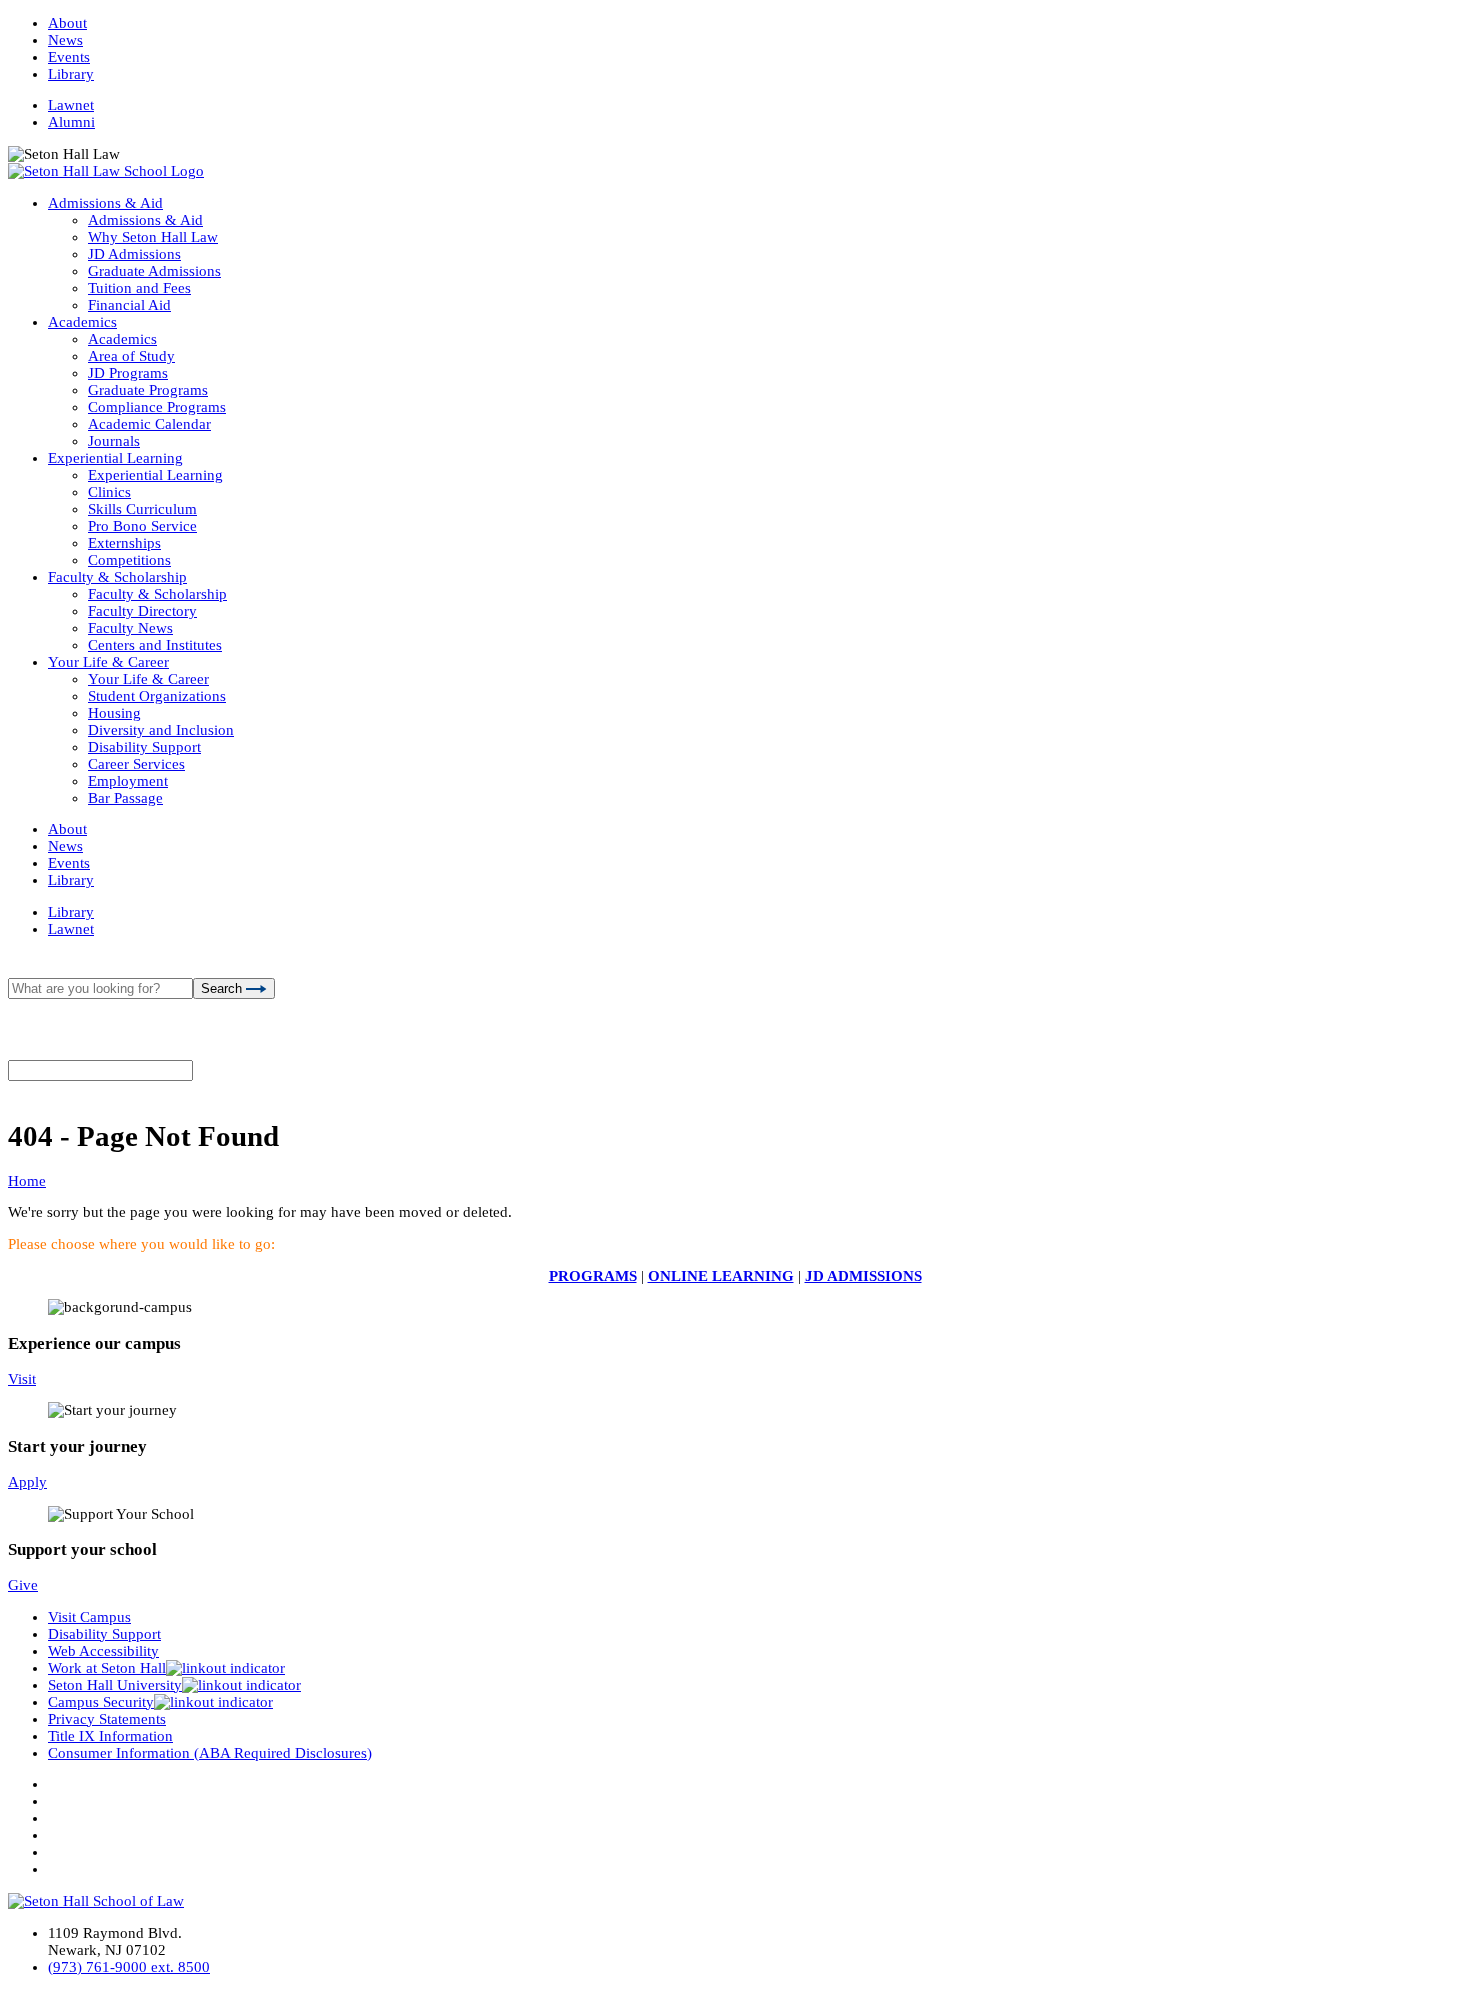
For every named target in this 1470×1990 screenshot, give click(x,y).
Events (69, 57)
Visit (22, 1379)
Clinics (109, 492)
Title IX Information (110, 1736)
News (65, 40)
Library (71, 74)
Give (23, 1585)
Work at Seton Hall (107, 1668)
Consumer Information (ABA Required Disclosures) (210, 1753)
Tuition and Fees (139, 288)
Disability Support (144, 747)
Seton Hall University (115, 1685)
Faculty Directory (142, 611)
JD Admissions (134, 254)
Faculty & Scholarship (117, 577)
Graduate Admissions (154, 271)
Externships (124, 543)
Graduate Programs (148, 390)
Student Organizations (157, 696)
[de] (1462, 1982)
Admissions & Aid (105, 203)
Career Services (136, 764)
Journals (114, 441)
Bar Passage (125, 798)
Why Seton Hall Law (153, 237)
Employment (128, 781)
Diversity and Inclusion (161, 730)
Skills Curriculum (142, 509)
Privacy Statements (107, 1719)
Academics (82, 322)
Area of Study (131, 356)
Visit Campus (89, 1617)
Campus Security (101, 1702)
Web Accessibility (103, 1651)
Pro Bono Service (142, 526)
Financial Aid (129, 305)
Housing (114, 713)
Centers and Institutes (155, 645)
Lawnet (71, 105)
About (67, 23)
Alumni (71, 122)
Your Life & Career (108, 662)
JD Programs (128, 373)
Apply (27, 1482)
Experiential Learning (115, 458)
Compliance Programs (157, 407)
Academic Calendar (149, 424)
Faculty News (130, 628)
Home (27, 1181)
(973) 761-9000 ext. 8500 (129, 1967)
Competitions (129, 560)
